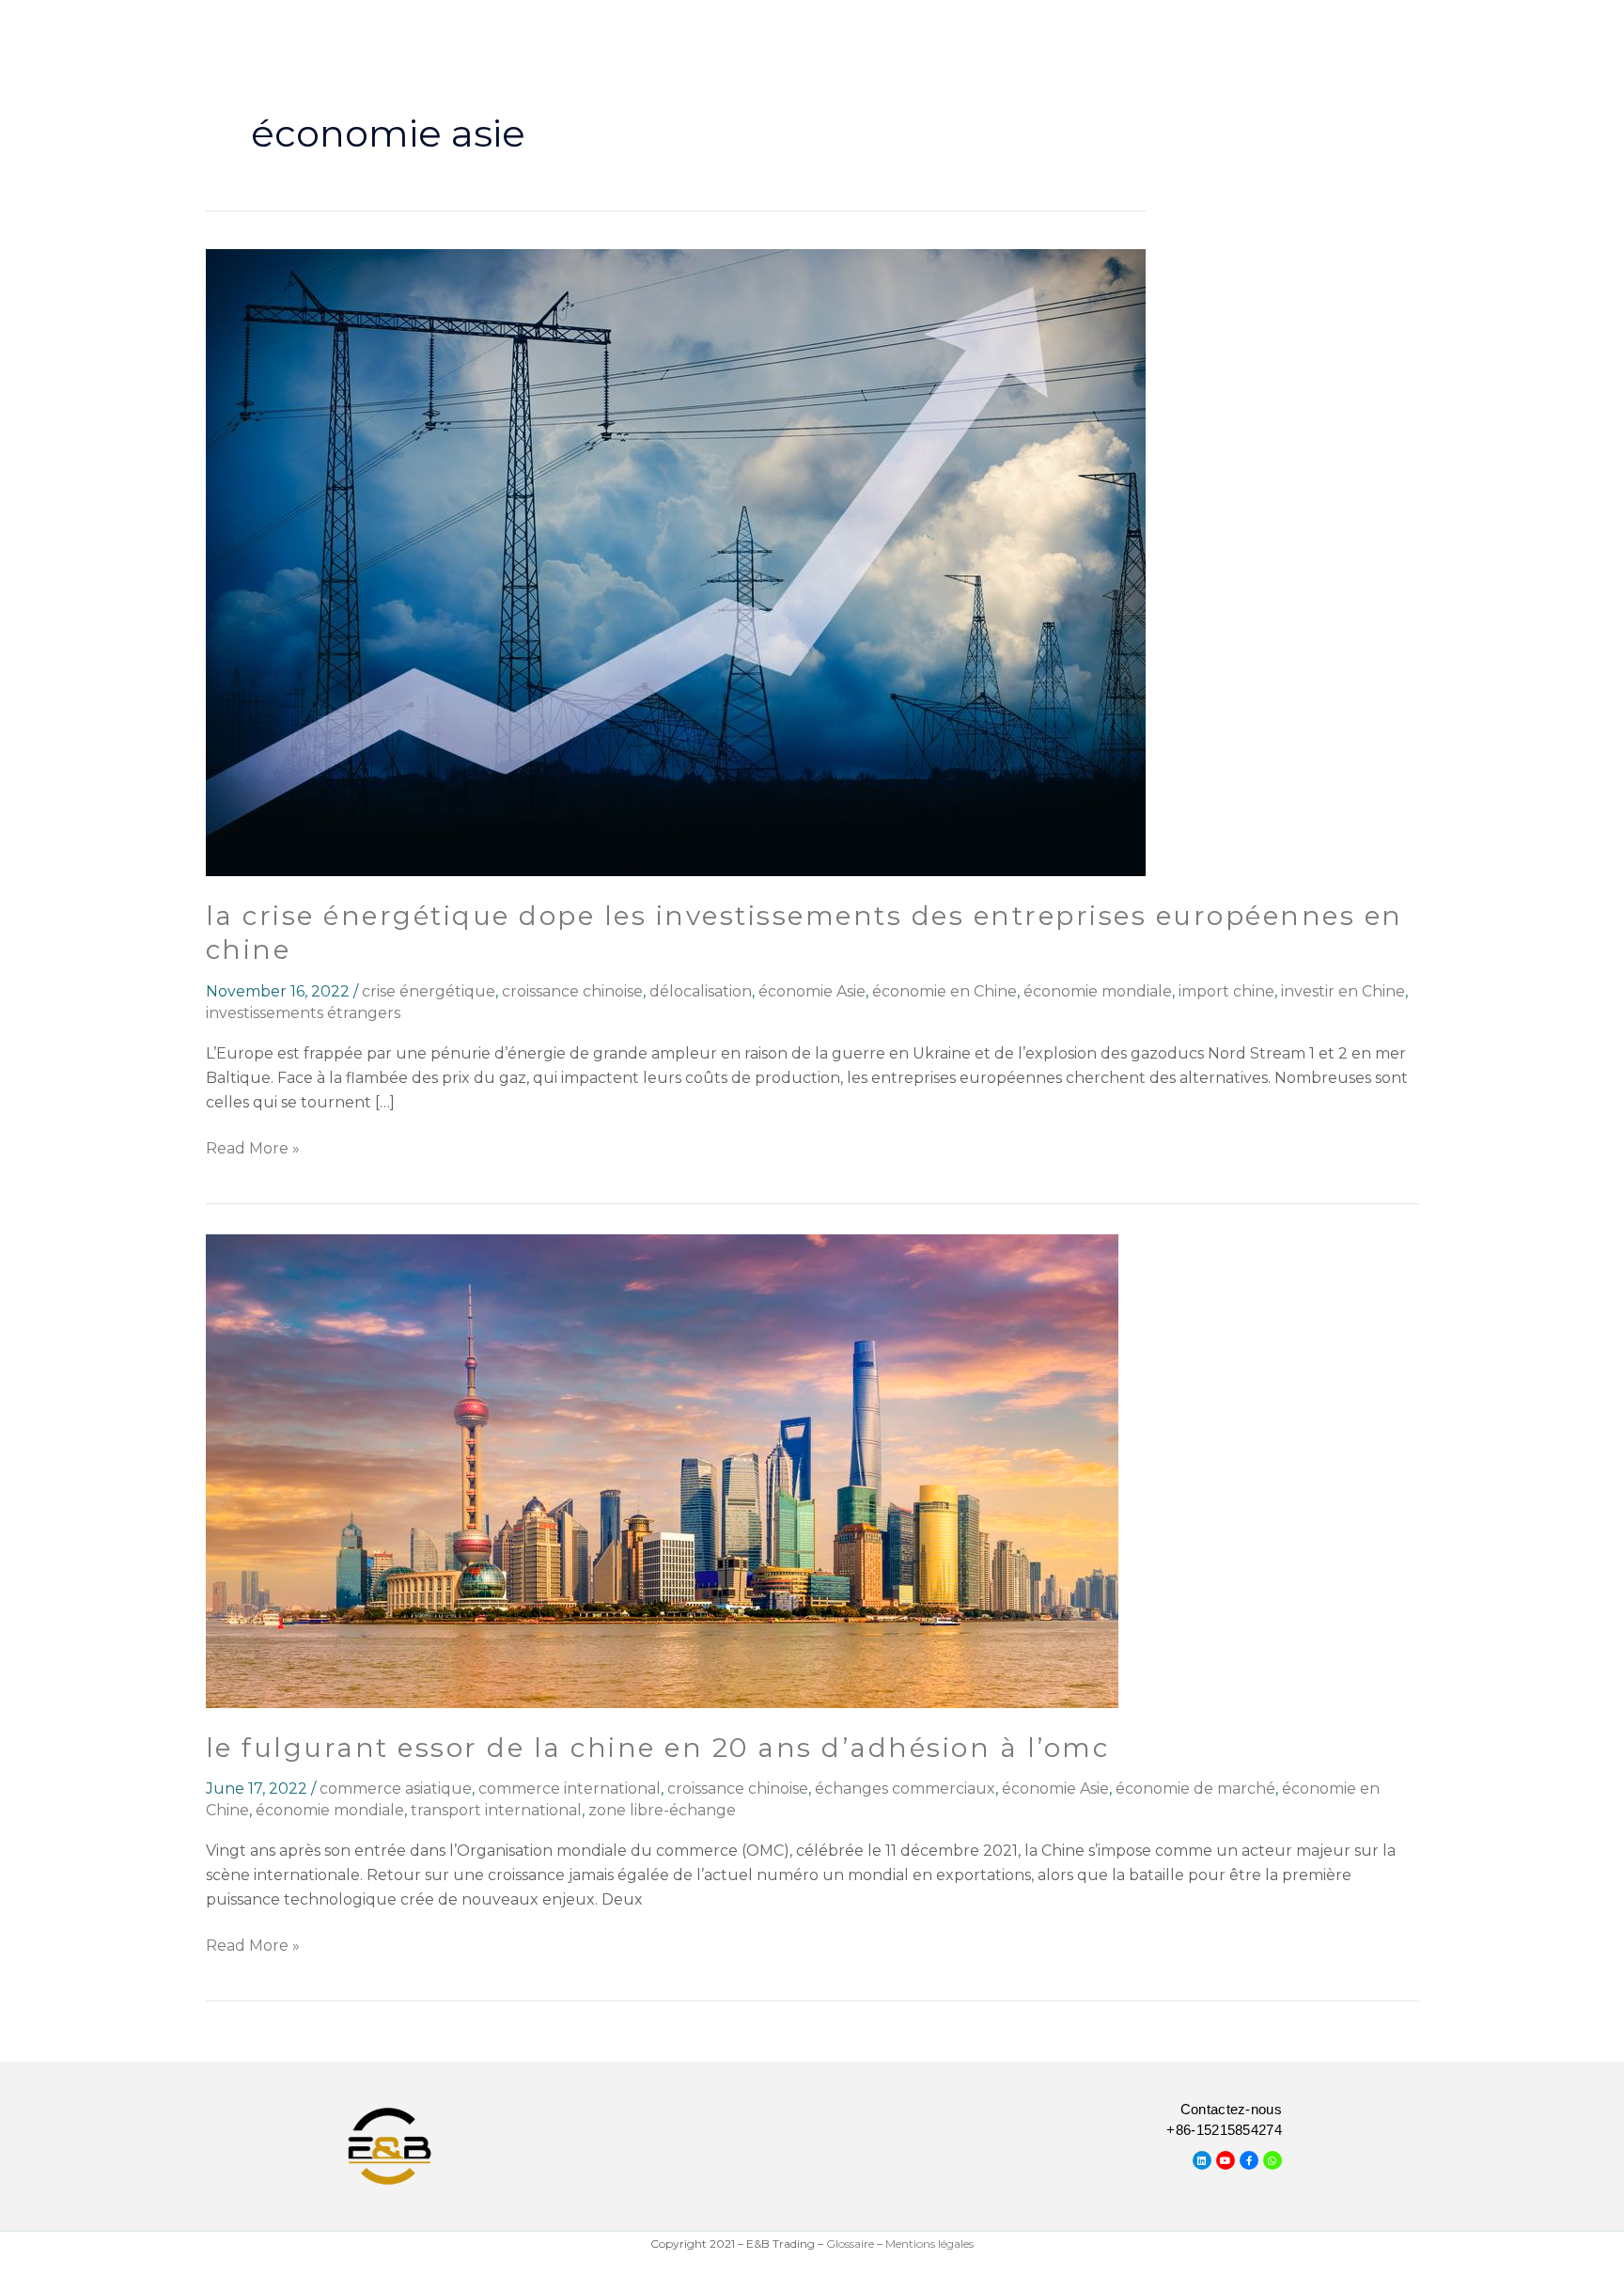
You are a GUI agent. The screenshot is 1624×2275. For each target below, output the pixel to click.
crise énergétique (429, 991)
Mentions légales (929, 2244)
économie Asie (812, 991)
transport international (496, 1810)
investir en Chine (1343, 991)
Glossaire (850, 2244)
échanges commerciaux (905, 1789)
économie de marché (1195, 1789)
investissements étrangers (303, 1013)
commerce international (570, 1789)
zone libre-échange (662, 1810)
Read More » (253, 1147)
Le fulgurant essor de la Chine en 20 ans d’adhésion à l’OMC (658, 1748)
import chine (1226, 991)
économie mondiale (1098, 991)
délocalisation (701, 991)
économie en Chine (945, 991)
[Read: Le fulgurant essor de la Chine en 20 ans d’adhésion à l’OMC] (662, 1470)
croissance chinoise (572, 991)
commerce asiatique (396, 1789)
